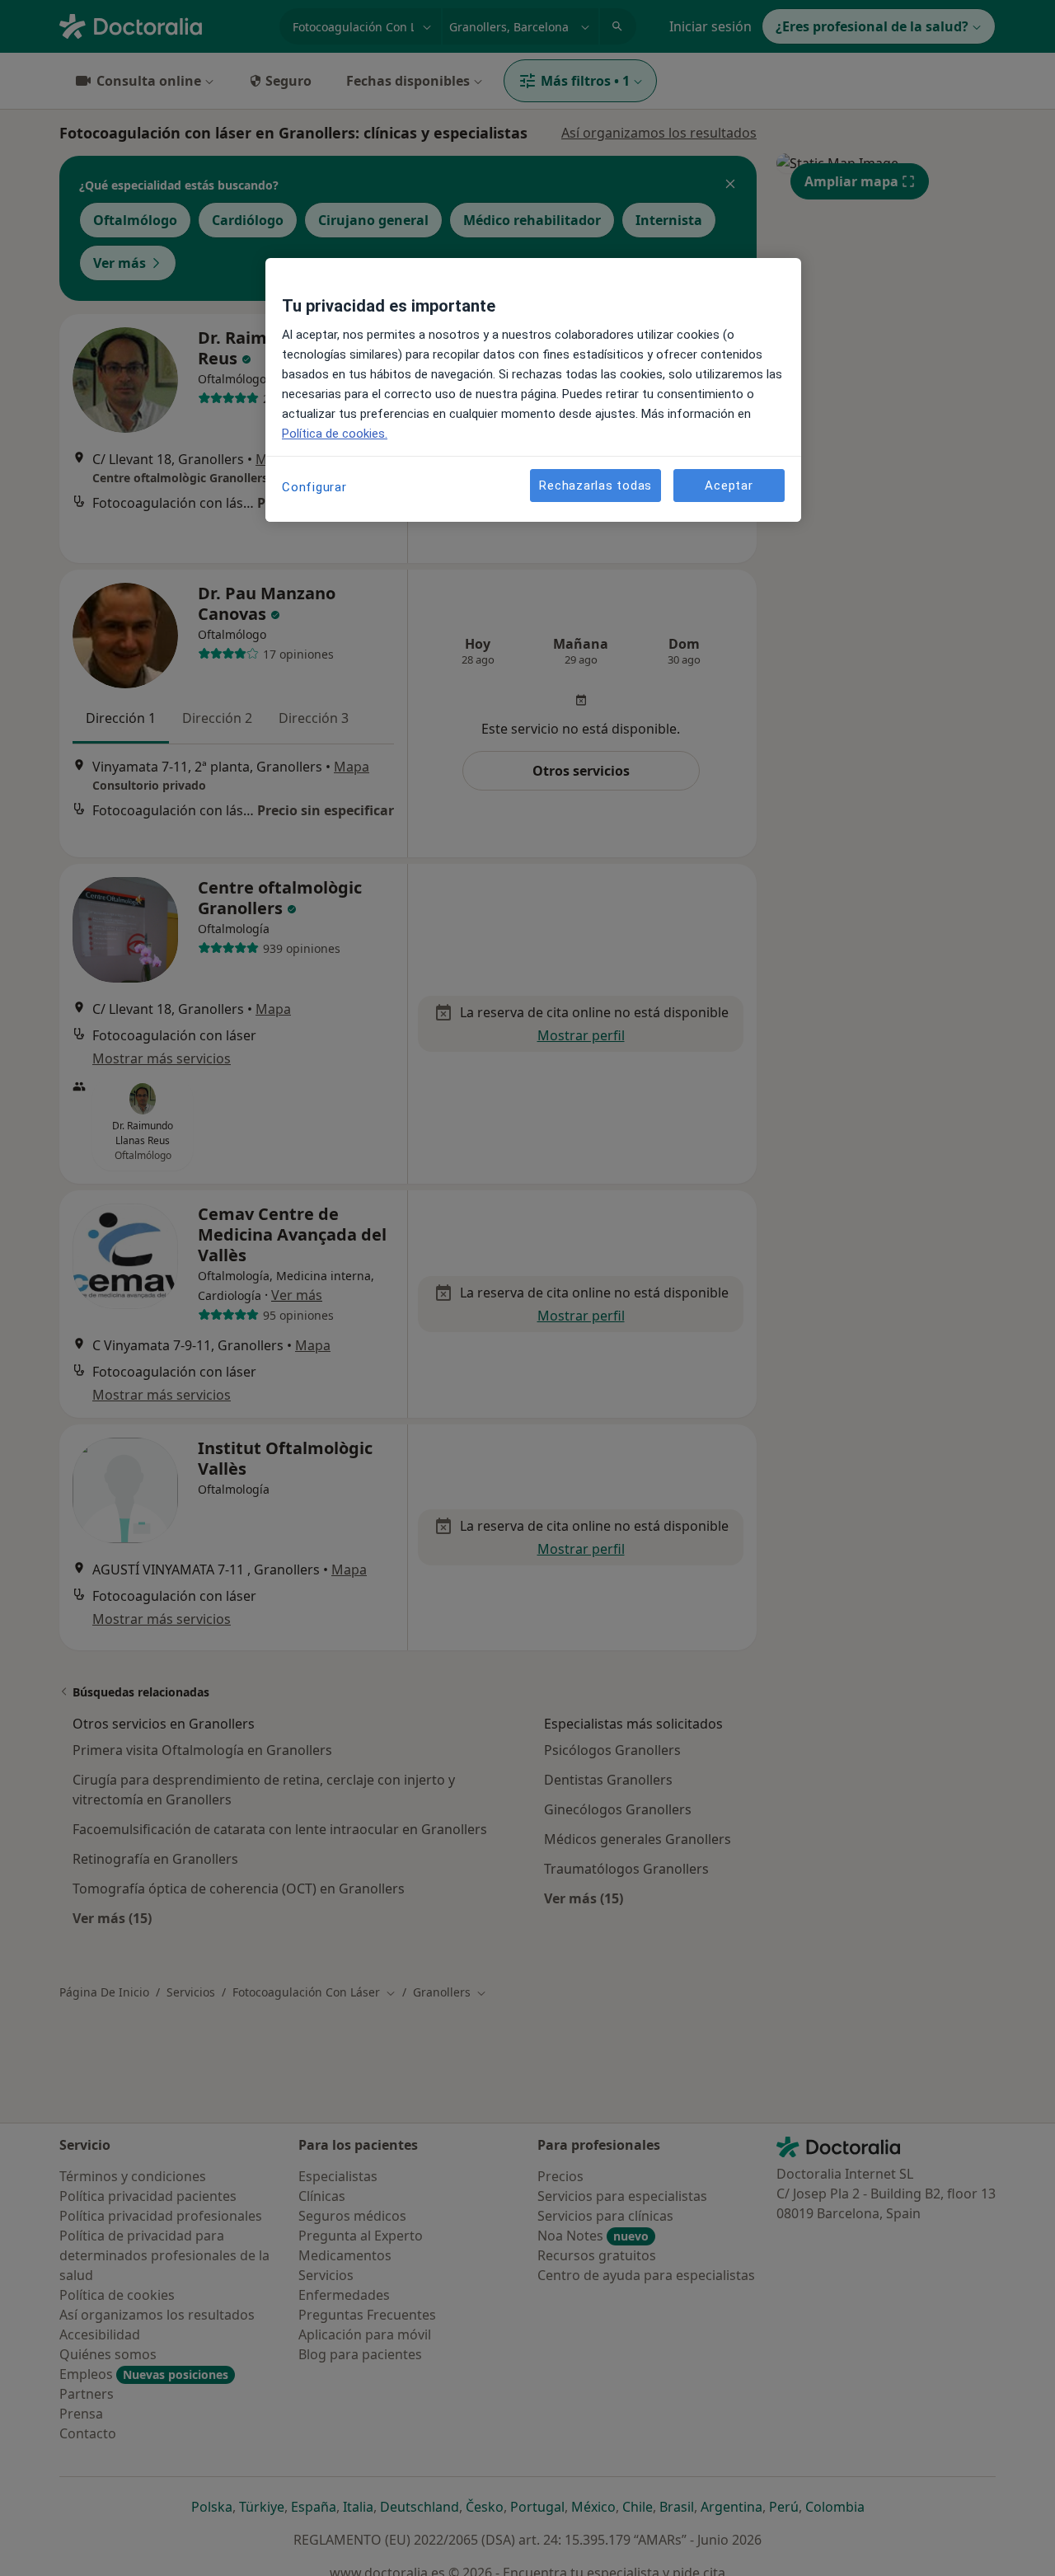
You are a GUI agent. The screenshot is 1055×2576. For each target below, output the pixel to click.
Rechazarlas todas (595, 485)
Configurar (314, 487)
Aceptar (729, 485)
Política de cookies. (335, 434)
